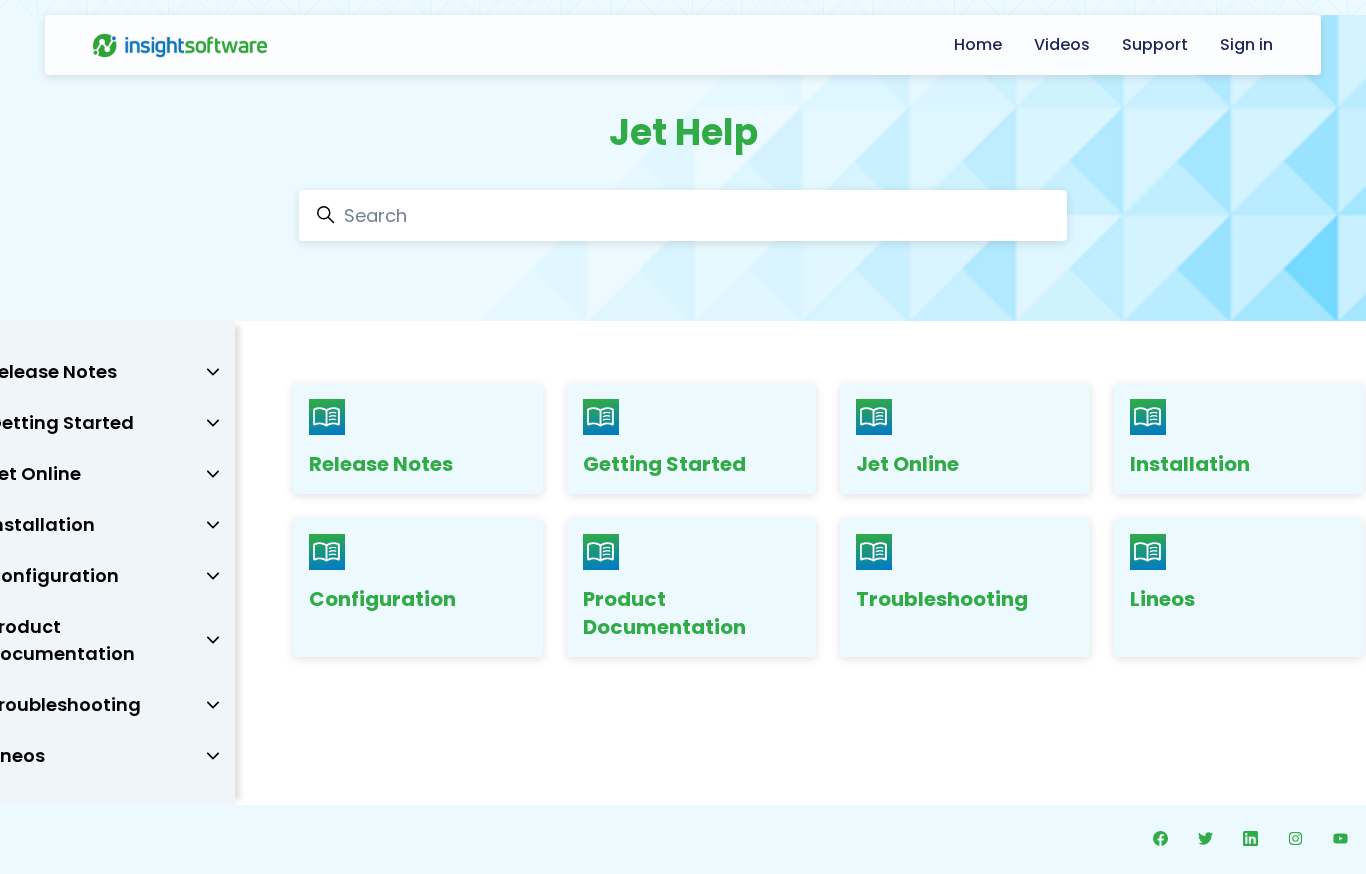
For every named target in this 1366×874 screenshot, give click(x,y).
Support (1155, 44)
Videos (1062, 44)
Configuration (382, 599)
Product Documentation (664, 613)
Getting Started (664, 464)
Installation (1190, 464)
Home (978, 44)
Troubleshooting (942, 599)
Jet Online (907, 464)
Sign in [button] (1246, 44)
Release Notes (381, 464)
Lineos (1162, 599)
